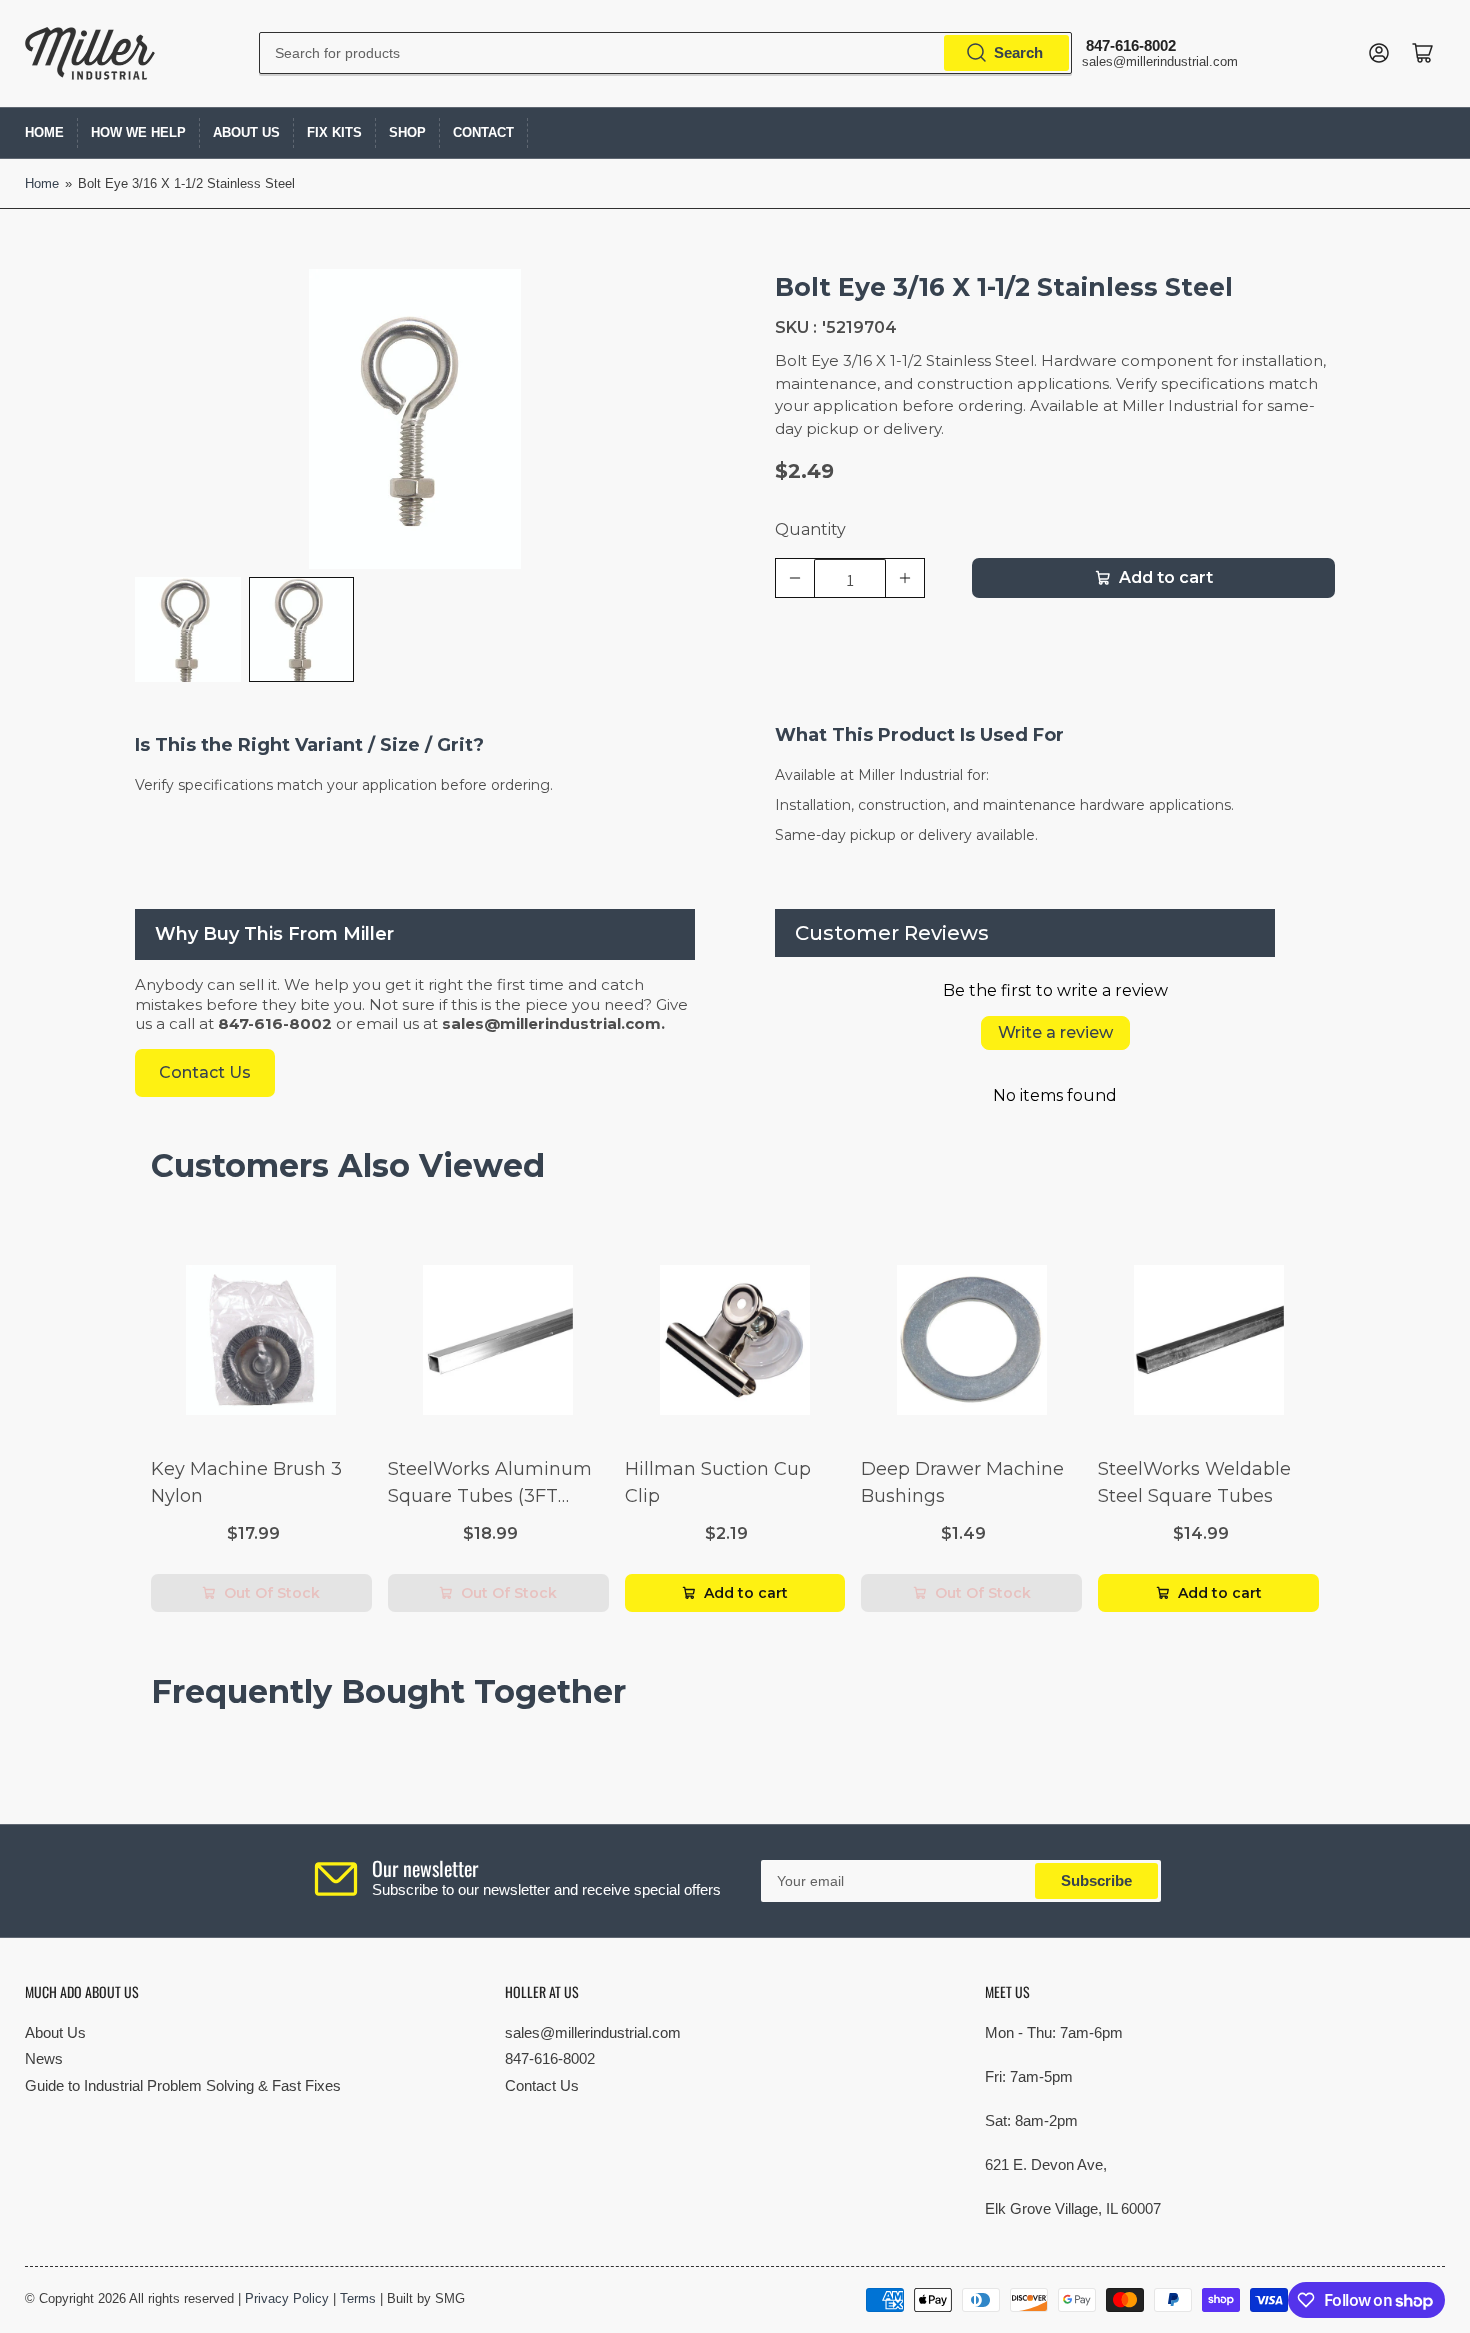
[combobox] (665, 53)
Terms (358, 2298)
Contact (483, 132)
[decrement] (795, 578)
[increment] (905, 578)
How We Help (138, 132)
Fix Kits (334, 132)
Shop (407, 132)
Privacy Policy (287, 2298)
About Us (246, 132)
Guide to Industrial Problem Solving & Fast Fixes (183, 2085)
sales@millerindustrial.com (593, 2032)
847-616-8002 (550, 2058)
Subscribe (1096, 1880)
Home (44, 132)
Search (1018, 52)
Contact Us (542, 2085)
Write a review (1055, 1032)
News (44, 2058)
